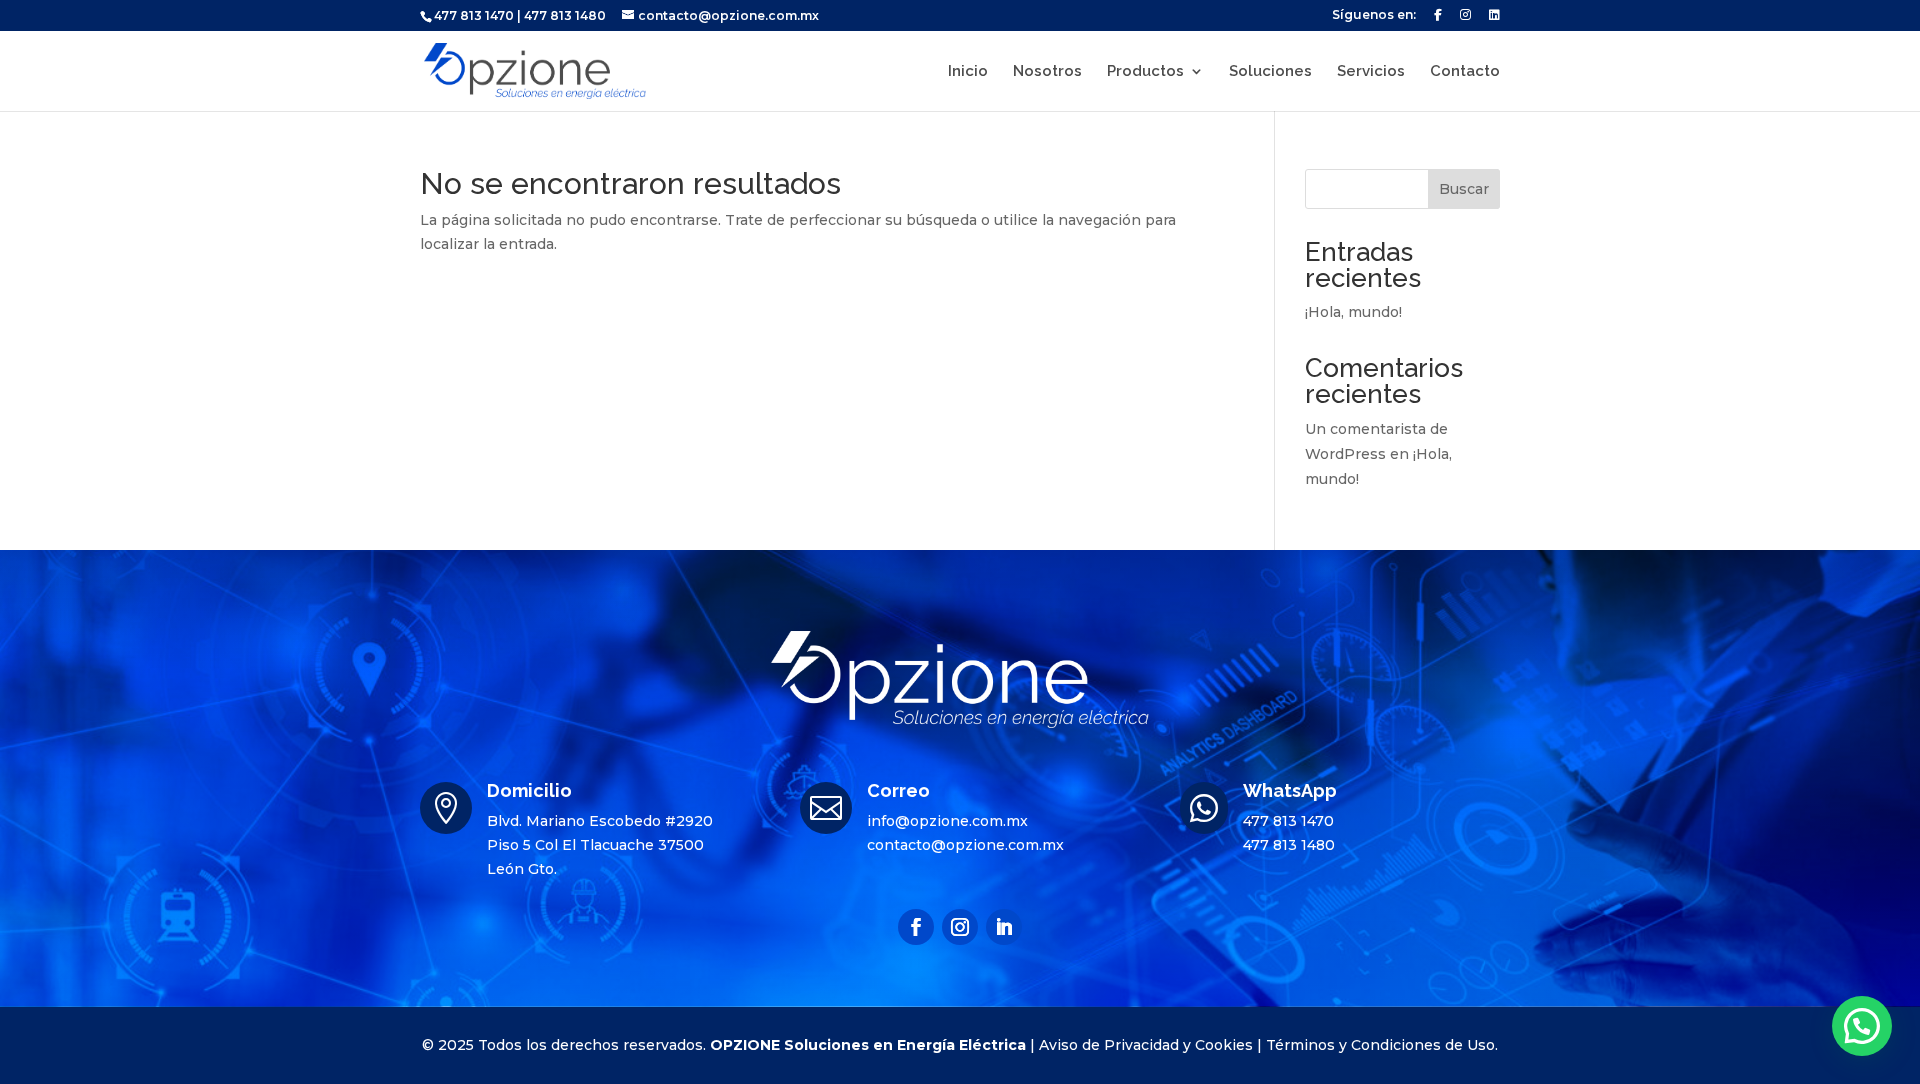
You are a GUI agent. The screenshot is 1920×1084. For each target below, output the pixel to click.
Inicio (968, 72)
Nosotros (1047, 72)
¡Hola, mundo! (1353, 312)
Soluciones (1270, 72)
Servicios (1371, 72)
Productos (1145, 72)
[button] (1862, 1026)
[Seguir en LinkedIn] (1004, 927)
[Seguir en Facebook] (916, 927)
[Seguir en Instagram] (960, 927)
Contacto (1465, 72)
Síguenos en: (1374, 15)
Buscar (1464, 189)
